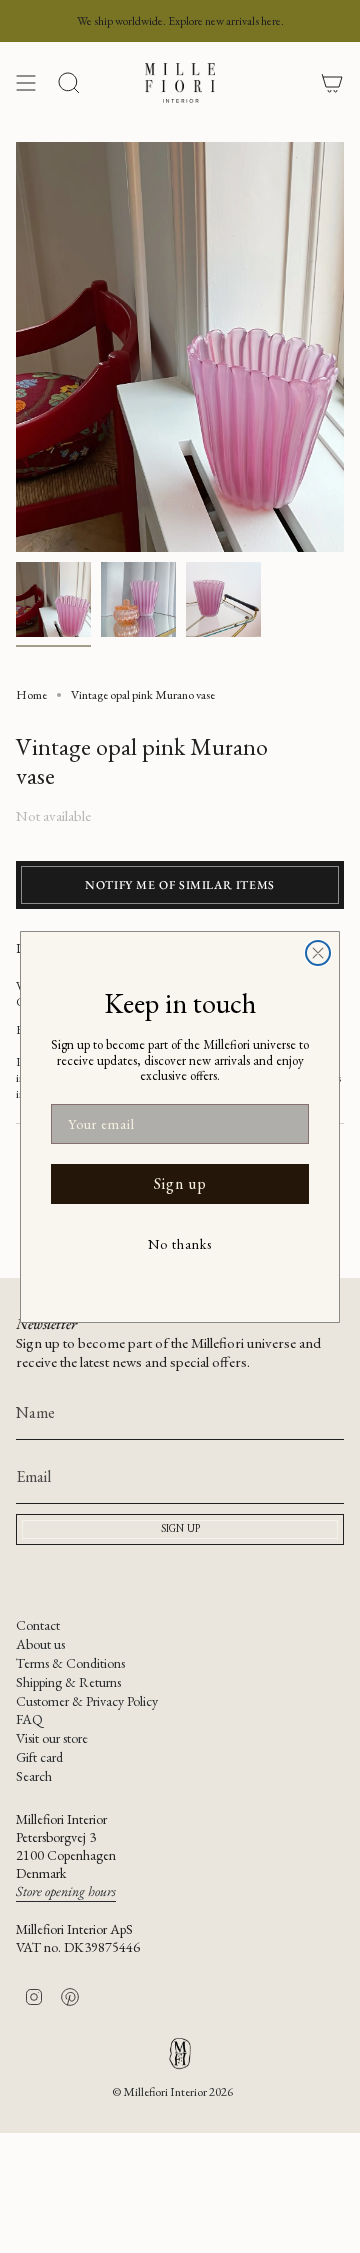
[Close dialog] (318, 953)
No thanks (180, 1244)
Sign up (180, 1183)
